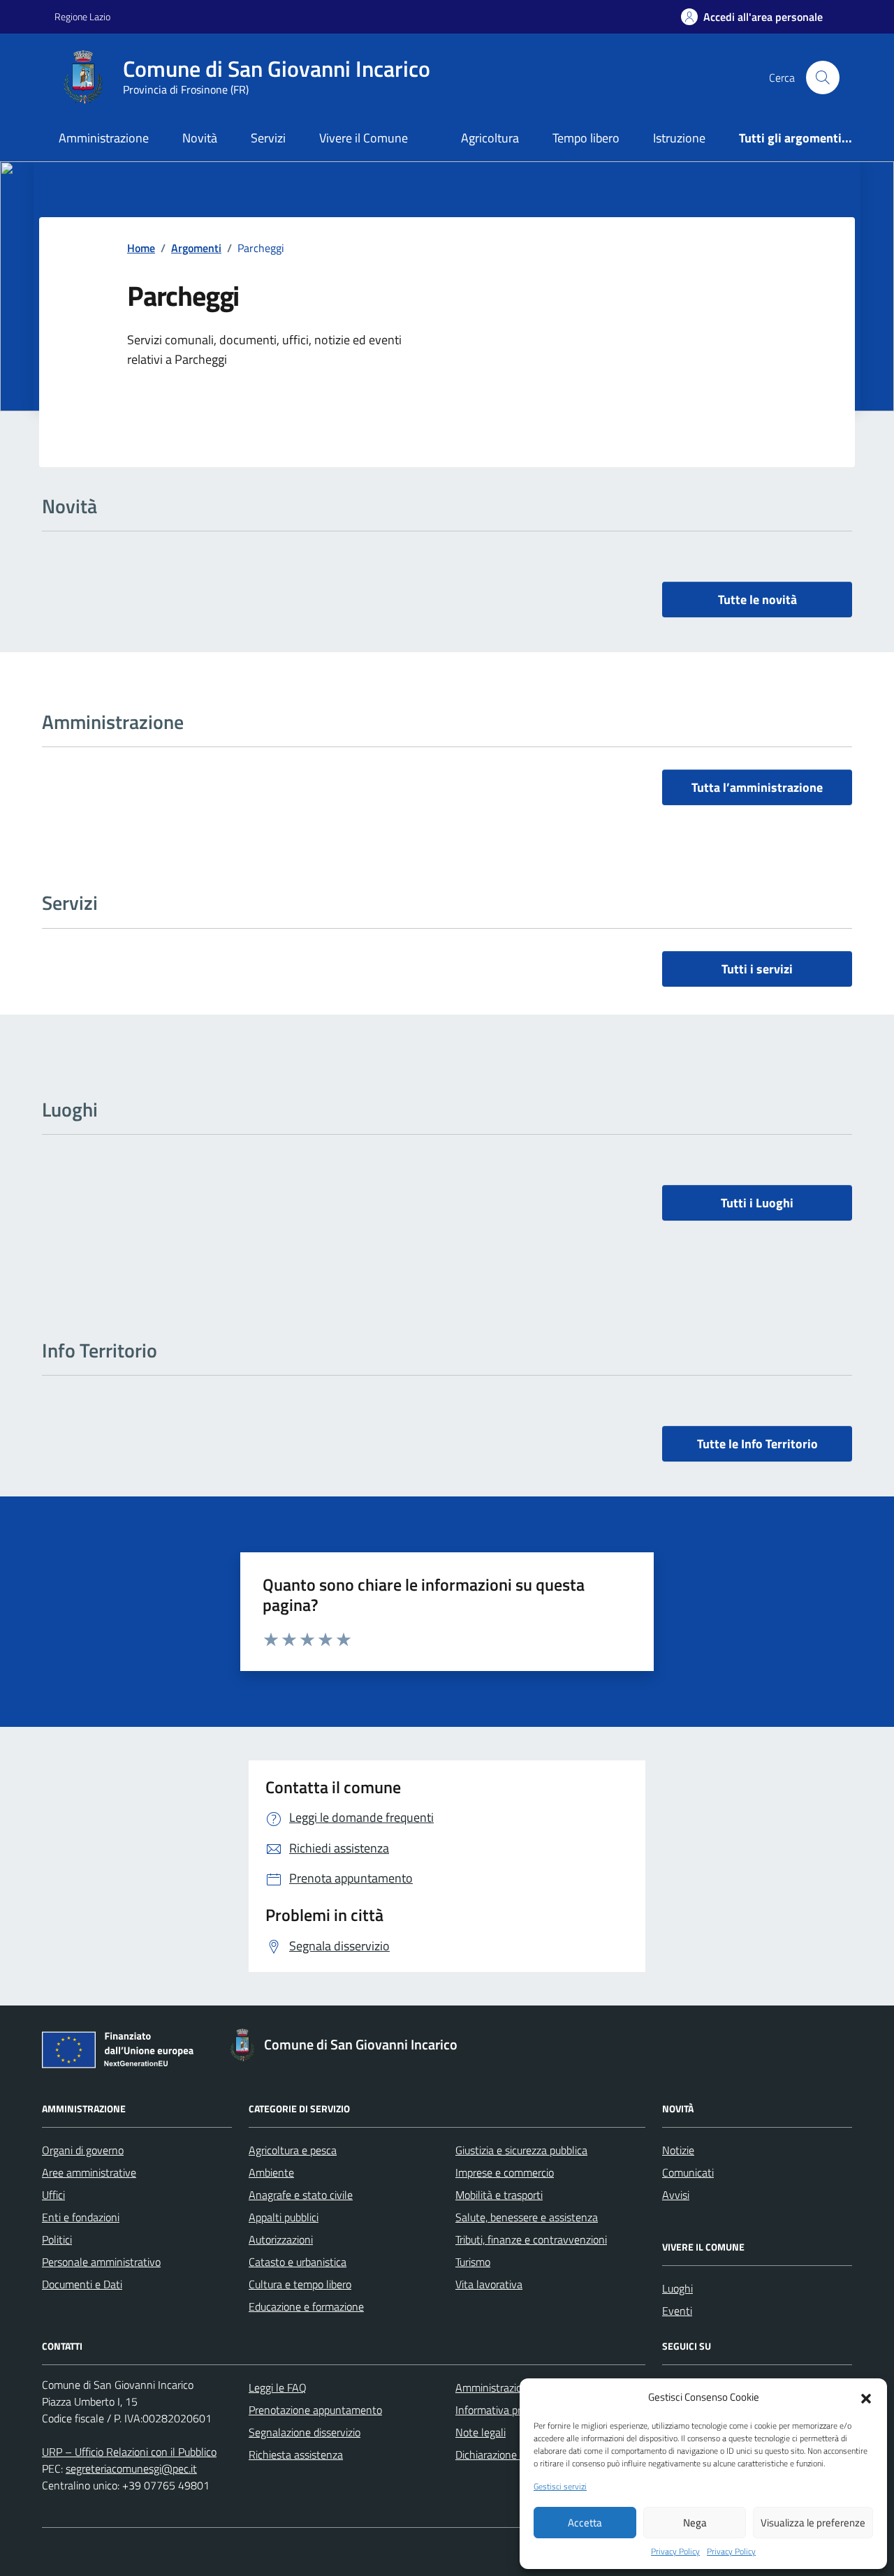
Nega (695, 2523)
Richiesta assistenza (296, 2454)
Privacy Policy (675, 2552)
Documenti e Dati (82, 2284)
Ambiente (271, 2172)
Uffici (53, 2195)
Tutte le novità (757, 599)
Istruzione (679, 138)
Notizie (678, 2150)
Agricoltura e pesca (293, 2150)
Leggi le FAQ (278, 2387)
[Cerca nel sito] (823, 78)
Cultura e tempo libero (300, 2284)
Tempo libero (586, 138)
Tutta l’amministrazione (757, 787)
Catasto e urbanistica (298, 2262)
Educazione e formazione (306, 2306)
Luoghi (677, 2288)
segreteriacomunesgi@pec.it (131, 2468)
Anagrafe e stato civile (301, 2195)
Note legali (481, 2432)
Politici (57, 2239)
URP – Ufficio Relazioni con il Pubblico (129, 2452)
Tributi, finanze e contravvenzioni (531, 2239)
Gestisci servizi (560, 2487)
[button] (866, 2397)
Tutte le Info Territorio (757, 1444)
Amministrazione (104, 138)
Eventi (677, 2311)
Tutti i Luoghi (757, 1203)
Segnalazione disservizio (305, 2432)
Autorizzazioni (281, 2239)
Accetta (585, 2523)
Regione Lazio (82, 16)
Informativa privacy (500, 2410)
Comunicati (688, 2172)
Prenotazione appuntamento (315, 2410)
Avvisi (676, 2195)
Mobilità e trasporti (499, 2195)
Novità (200, 138)
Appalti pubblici (284, 2217)
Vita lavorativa (489, 2284)
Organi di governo (83, 2150)
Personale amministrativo (101, 2262)
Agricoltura (490, 138)
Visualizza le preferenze (813, 2523)
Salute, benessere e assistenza (527, 2217)
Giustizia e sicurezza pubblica (521, 2150)
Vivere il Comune (364, 138)
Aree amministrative (89, 2172)
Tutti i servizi (757, 969)
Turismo (473, 2262)
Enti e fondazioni (81, 2217)
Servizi (268, 138)
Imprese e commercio (505, 2172)
